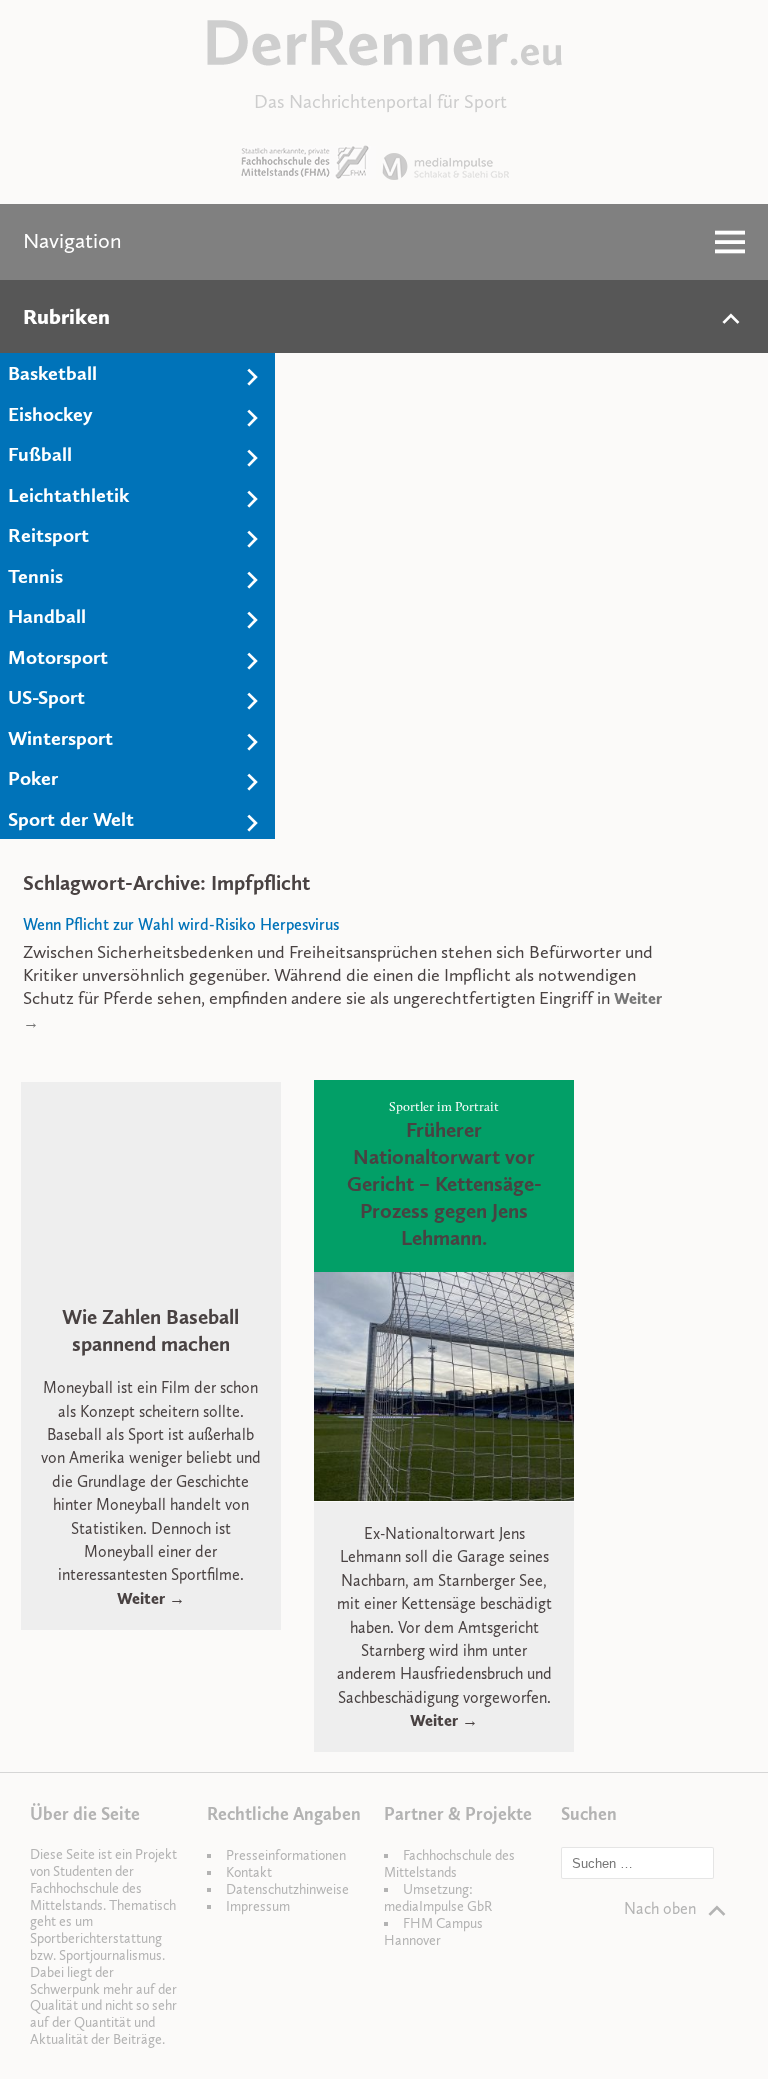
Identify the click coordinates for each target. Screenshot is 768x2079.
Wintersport (60, 738)
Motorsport (58, 657)
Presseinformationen (286, 1855)
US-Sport (46, 697)
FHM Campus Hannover (433, 1932)
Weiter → (151, 1598)
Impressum (258, 1906)
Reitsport (48, 535)
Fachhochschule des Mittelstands (449, 1864)
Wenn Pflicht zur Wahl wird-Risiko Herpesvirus (181, 924)
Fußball (40, 454)
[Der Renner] (384, 60)
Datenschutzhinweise (287, 1889)
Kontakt (249, 1872)
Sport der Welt (71, 819)
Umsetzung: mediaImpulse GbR (438, 1898)
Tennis (35, 576)
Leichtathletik (68, 495)
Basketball (52, 373)
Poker (33, 778)
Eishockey (50, 414)
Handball (47, 616)
